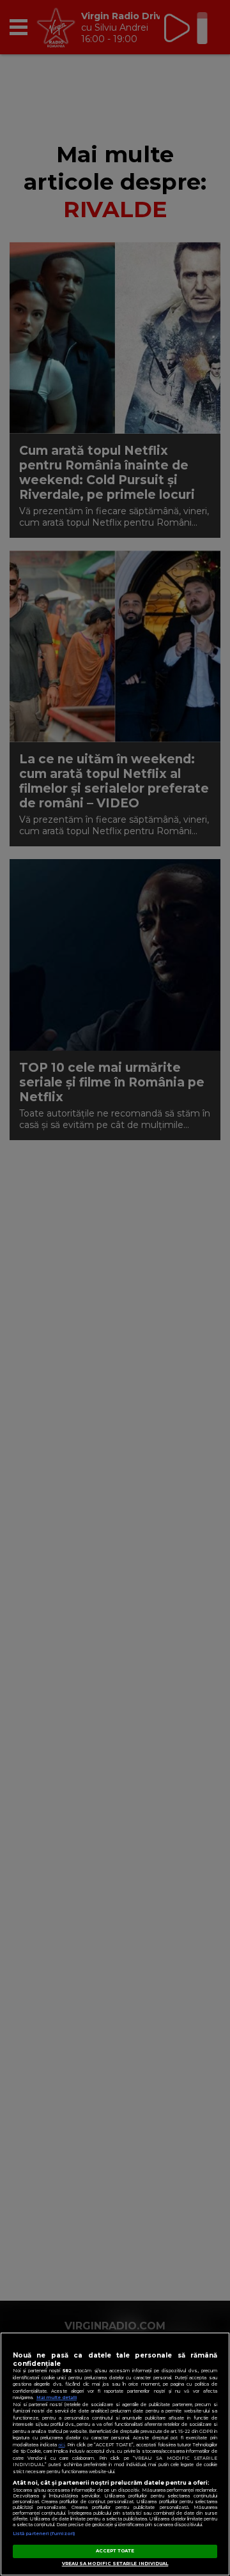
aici (61, 2445)
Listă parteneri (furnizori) (44, 2534)
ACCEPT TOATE (115, 2551)
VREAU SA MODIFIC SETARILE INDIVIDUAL (115, 2564)
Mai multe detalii (57, 2397)
